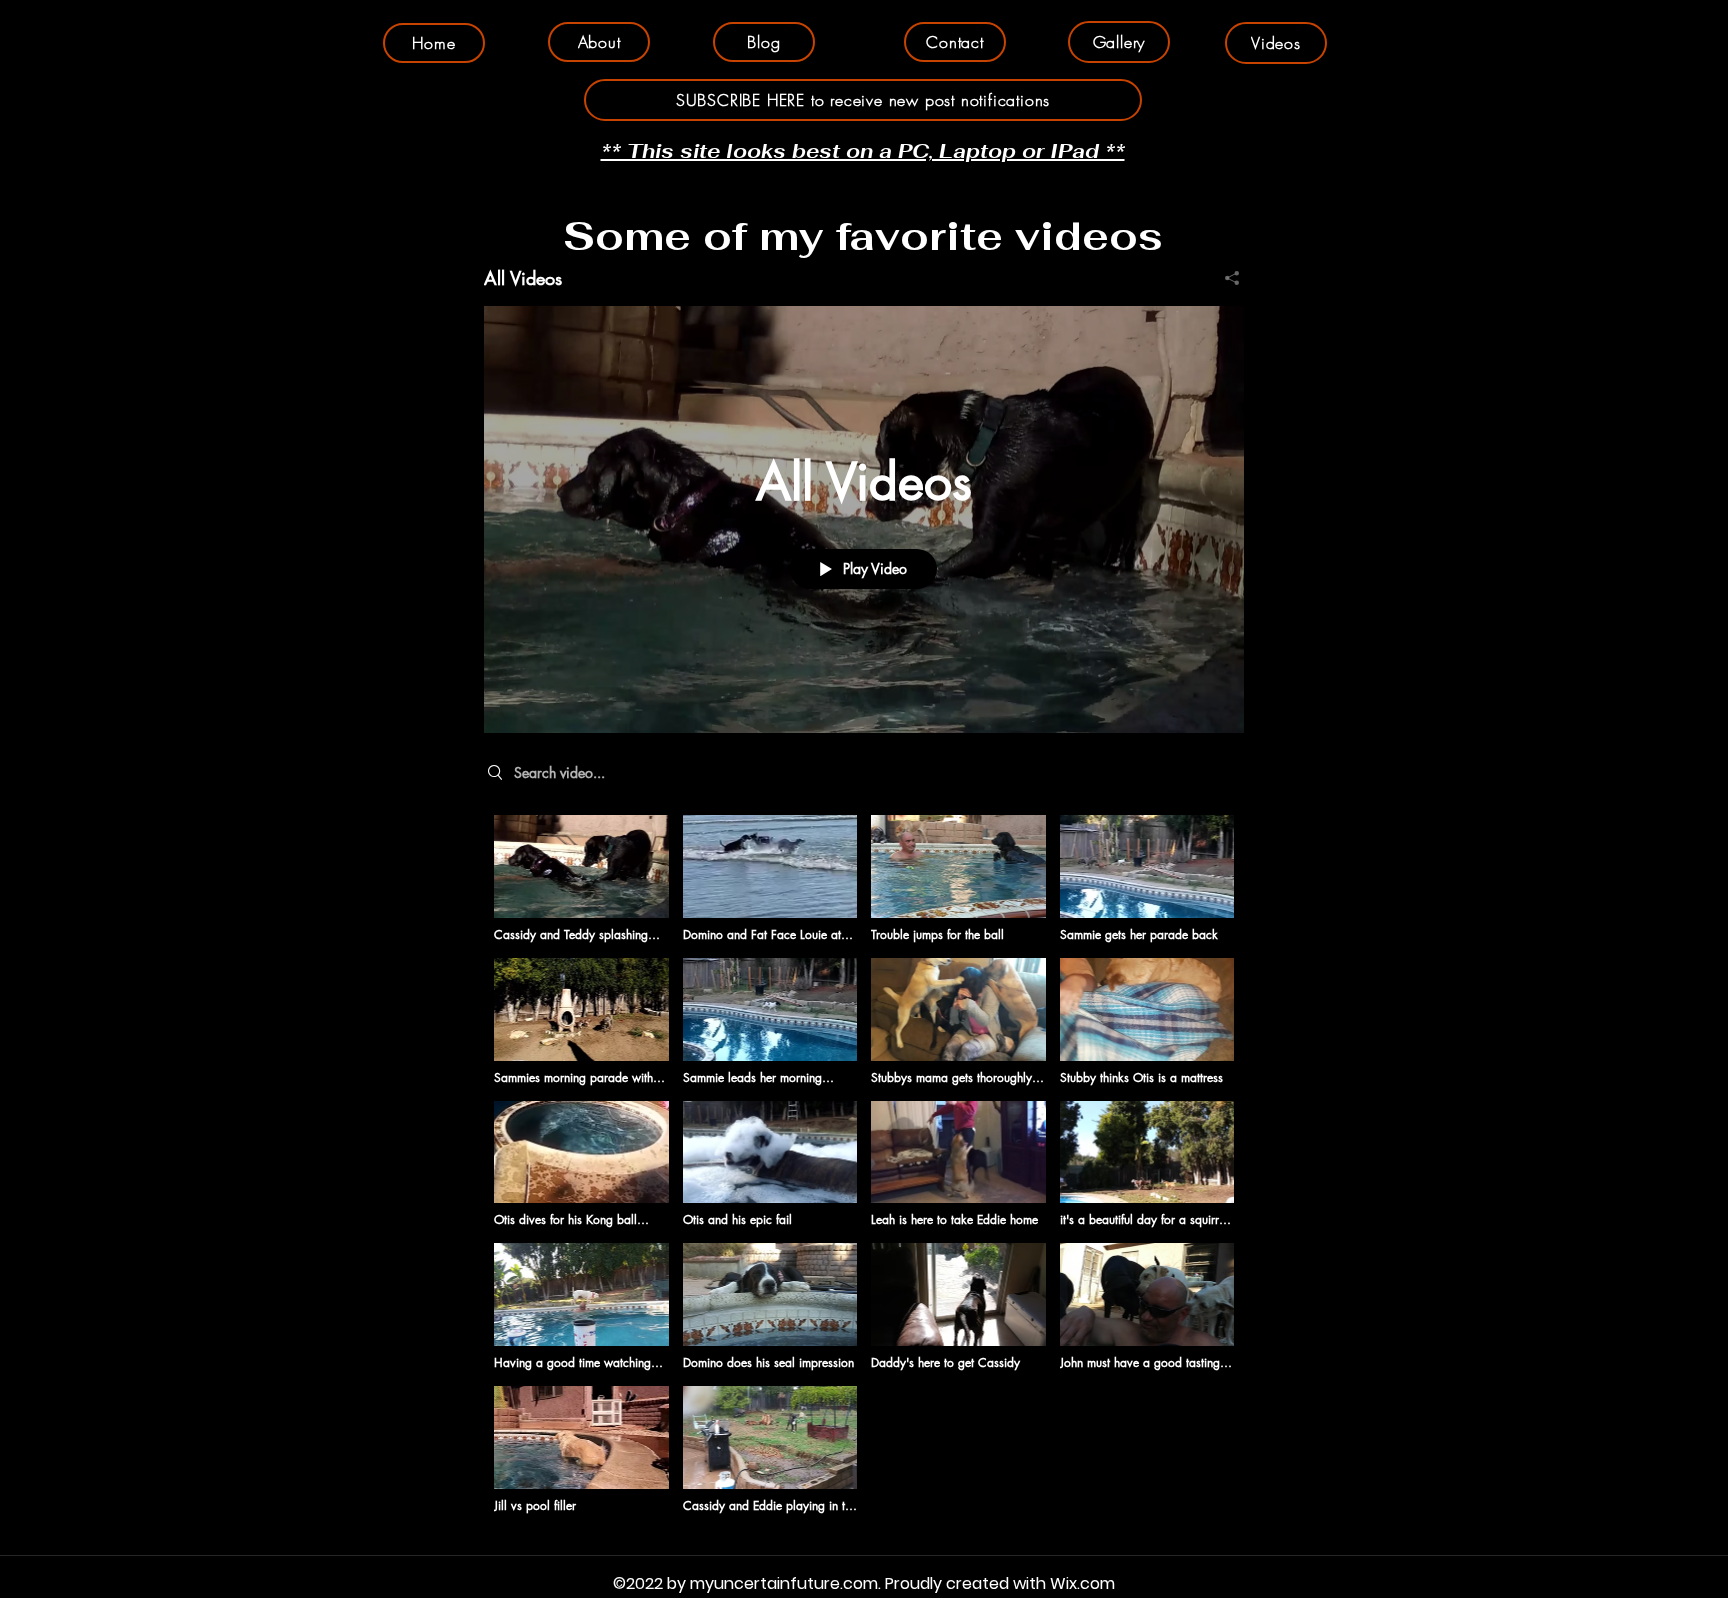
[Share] (1224, 278)
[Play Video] (581, 879)
